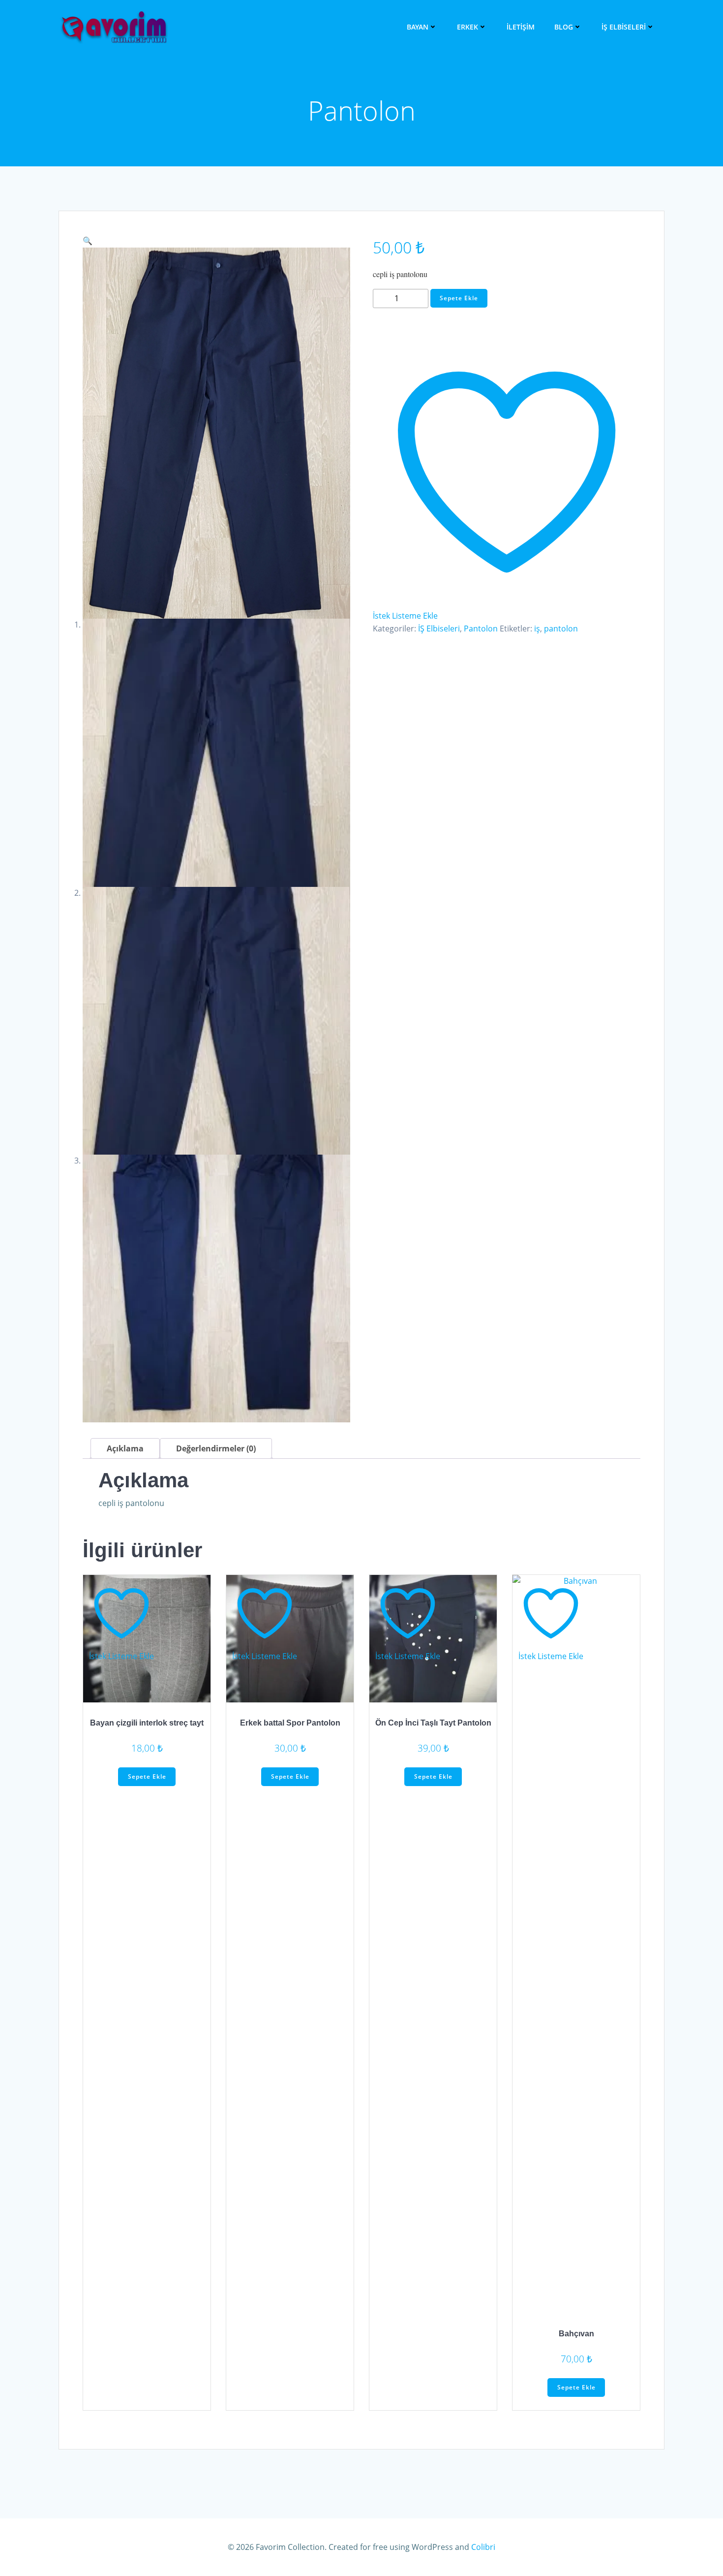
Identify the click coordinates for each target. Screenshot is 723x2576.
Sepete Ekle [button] (147, 1776)
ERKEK (467, 27)
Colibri (483, 2547)
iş (537, 628)
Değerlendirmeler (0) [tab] (216, 1448)
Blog (564, 27)
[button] (88, 241)
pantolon (561, 628)
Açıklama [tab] (125, 1448)
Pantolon (481, 628)
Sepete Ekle (459, 298)
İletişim (521, 27)
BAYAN (418, 27)
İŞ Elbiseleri (624, 27)
